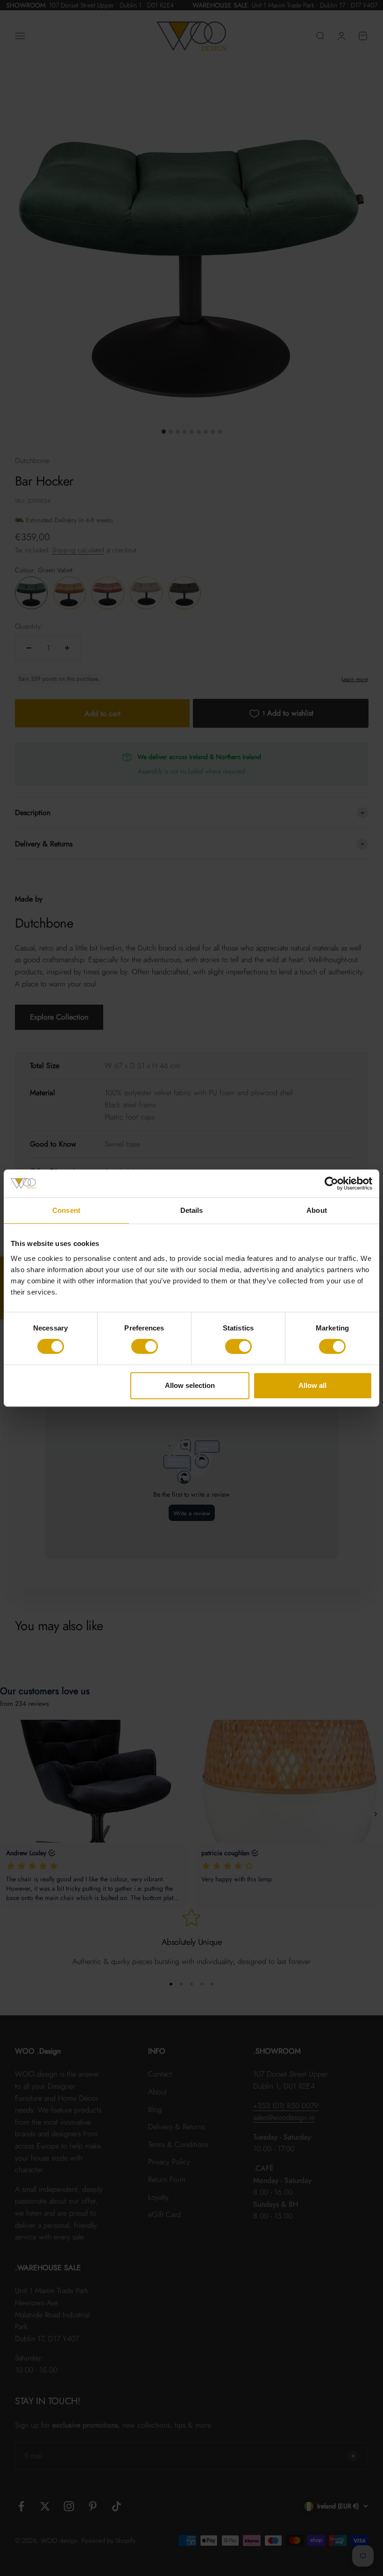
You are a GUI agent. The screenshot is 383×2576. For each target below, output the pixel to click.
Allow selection (190, 1385)
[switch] (145, 1346)
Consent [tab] (66, 1210)
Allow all (312, 1385)
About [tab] (317, 1210)
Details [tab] (192, 1210)
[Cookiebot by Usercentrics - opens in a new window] (331, 1183)
